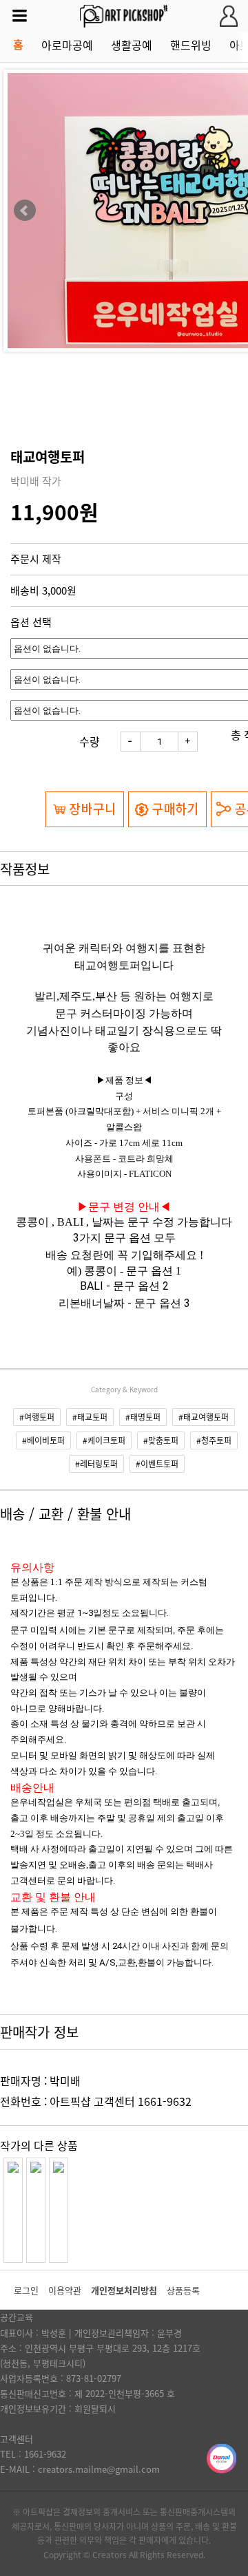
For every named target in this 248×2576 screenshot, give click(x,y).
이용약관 (65, 2290)
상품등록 (183, 2290)
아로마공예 (67, 45)
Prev (25, 211)
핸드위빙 (191, 45)
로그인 (26, 2290)
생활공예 (132, 45)
